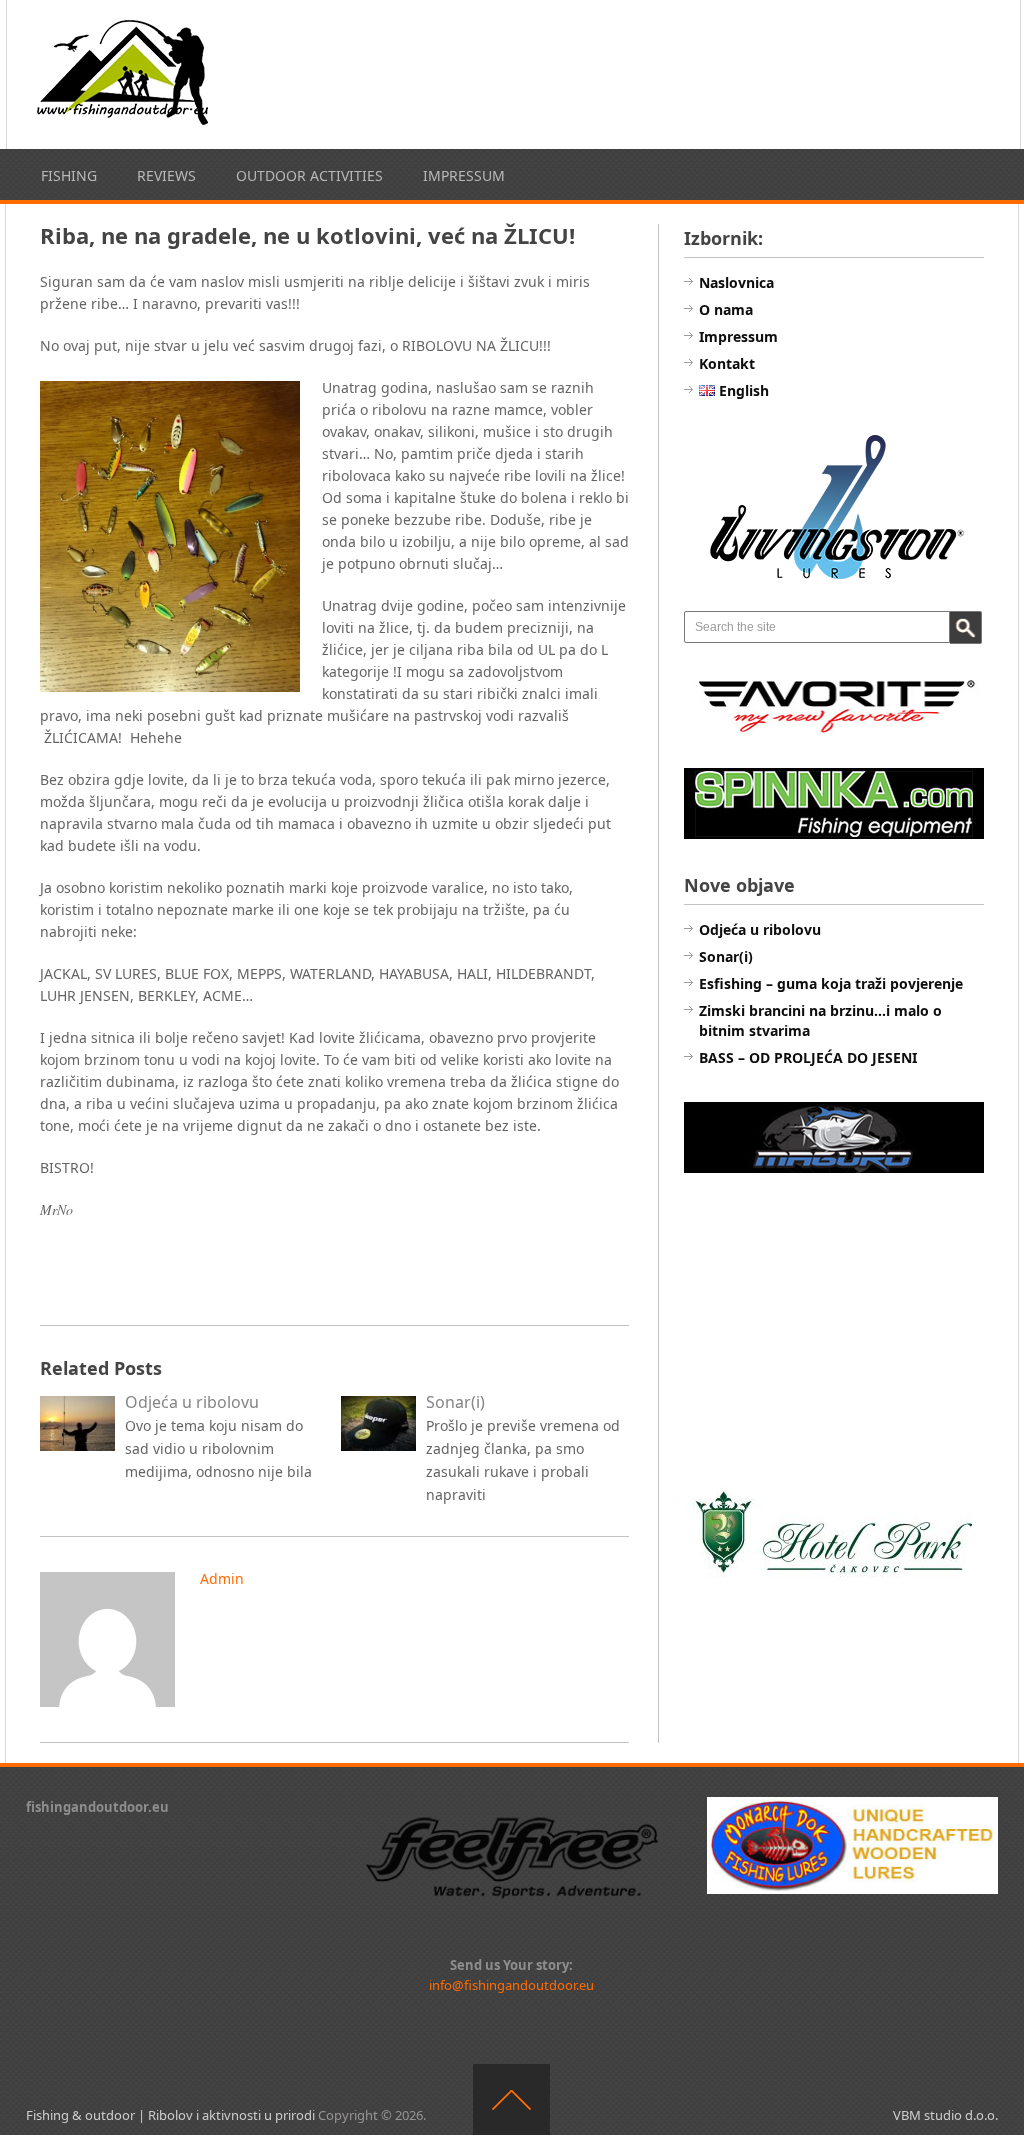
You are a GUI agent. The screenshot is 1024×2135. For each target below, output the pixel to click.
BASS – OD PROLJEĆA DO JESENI (808, 1057)
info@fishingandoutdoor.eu (511, 1985)
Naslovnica (736, 282)
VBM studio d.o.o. (945, 2115)
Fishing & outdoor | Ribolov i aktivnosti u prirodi (170, 2115)
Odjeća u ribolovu (760, 929)
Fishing (69, 175)
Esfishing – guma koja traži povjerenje (831, 983)
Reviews (166, 175)
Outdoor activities (309, 175)
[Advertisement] (834, 1330)
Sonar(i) (726, 956)
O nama (726, 309)
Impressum (464, 175)
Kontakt (727, 363)
